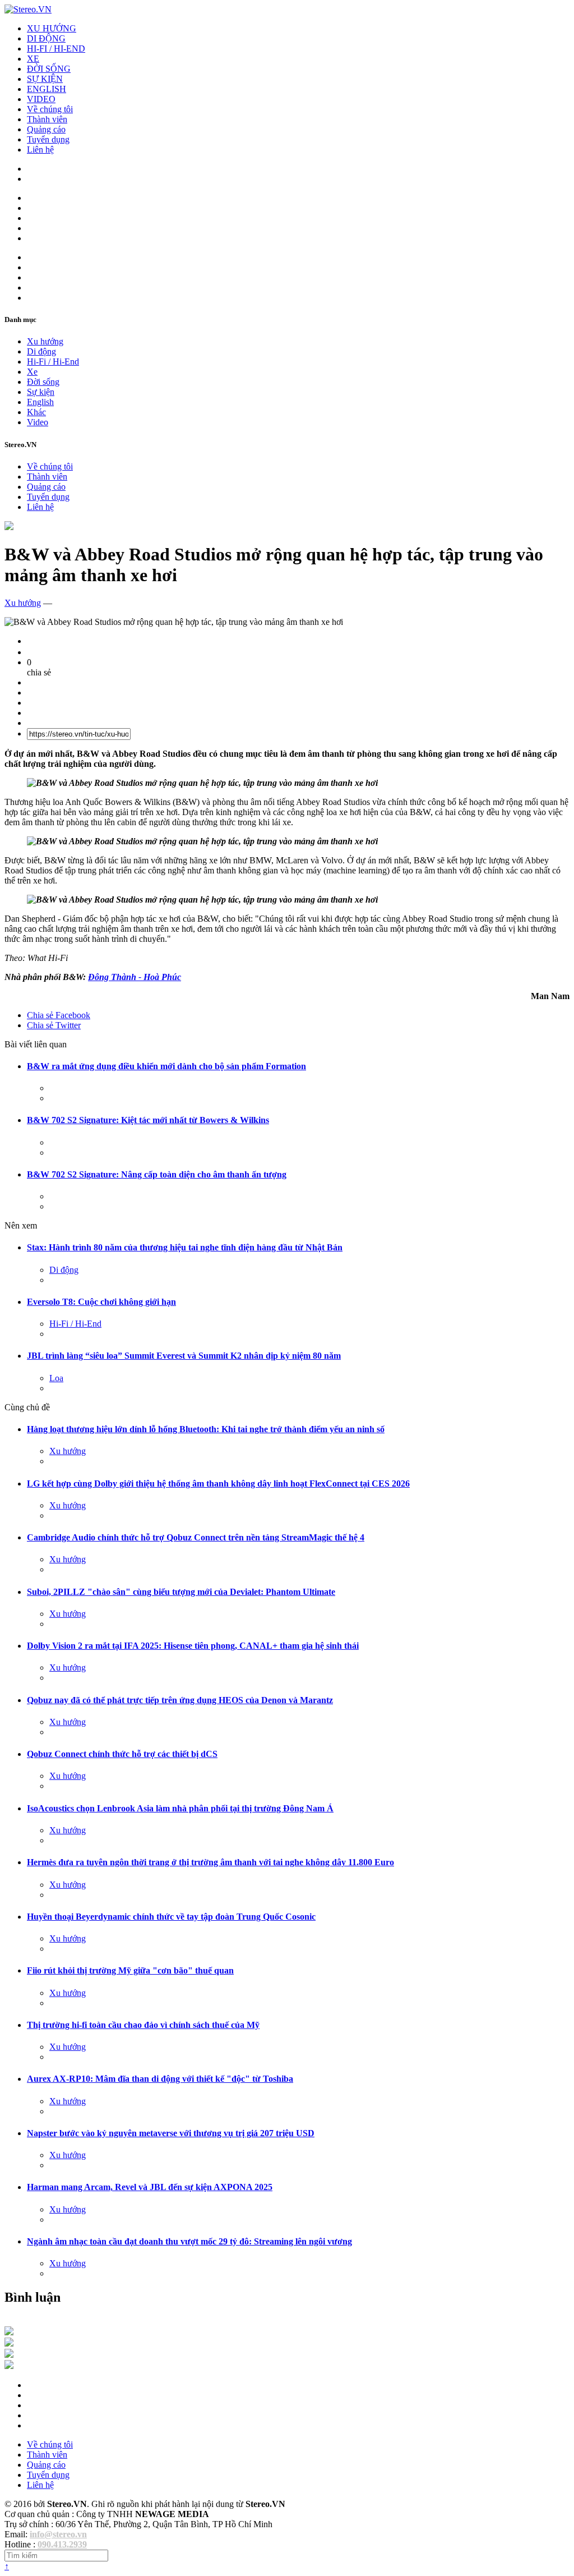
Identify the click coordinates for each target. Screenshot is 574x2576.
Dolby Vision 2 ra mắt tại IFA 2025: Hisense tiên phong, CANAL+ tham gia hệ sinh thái (193, 1646)
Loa (56, 1378)
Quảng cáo (46, 129)
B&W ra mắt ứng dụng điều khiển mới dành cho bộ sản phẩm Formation (166, 1066)
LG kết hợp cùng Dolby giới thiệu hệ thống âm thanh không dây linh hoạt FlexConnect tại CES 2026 (218, 1484)
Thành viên (47, 119)
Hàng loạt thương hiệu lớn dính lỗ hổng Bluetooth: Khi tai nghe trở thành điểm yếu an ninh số (206, 1429)
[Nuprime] (9, 2355)
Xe (32, 372)
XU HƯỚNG (52, 28)
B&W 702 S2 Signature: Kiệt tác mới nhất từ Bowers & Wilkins (148, 1120)
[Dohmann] (9, 2332)
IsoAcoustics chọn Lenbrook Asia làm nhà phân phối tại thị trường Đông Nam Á (180, 1808)
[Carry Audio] (9, 2343)
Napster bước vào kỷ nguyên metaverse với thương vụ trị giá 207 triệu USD (171, 2133)
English (40, 402)
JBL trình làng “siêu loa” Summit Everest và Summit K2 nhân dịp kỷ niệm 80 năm (184, 1356)
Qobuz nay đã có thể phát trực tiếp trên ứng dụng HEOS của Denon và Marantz (180, 1700)
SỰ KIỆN (45, 79)
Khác (36, 412)
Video (38, 422)
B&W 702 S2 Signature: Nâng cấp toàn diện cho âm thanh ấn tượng (157, 1174)
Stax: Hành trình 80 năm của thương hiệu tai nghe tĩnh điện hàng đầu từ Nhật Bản (185, 1247)
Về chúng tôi (50, 109)
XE (33, 59)
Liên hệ (40, 150)
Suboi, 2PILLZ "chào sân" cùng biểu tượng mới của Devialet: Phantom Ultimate (181, 1592)
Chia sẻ (59, 1015)
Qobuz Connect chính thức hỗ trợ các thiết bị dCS (122, 1754)
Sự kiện (41, 392)
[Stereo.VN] (28, 9)
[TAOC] (9, 2366)
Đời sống (43, 382)
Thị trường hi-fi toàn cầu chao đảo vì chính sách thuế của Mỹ (143, 2025)
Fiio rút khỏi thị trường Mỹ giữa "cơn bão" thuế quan (130, 1970)
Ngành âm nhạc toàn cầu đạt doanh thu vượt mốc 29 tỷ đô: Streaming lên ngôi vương (189, 2241)
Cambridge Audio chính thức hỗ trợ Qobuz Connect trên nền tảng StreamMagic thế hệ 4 (196, 1537)
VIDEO (41, 99)
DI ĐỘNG (46, 38)
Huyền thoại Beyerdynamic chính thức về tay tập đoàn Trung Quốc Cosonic (171, 1917)
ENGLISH (47, 89)
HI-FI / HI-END (56, 49)
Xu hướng (45, 341)
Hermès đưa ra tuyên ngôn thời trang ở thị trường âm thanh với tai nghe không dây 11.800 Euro (210, 1862)
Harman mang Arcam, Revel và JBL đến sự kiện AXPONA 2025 (150, 2187)
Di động (41, 351)
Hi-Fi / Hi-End (53, 362)
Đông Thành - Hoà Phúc (135, 977)
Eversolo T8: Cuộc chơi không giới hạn (101, 1302)
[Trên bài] (9, 527)
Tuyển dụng (48, 139)
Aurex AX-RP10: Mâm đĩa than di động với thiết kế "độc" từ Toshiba (160, 2079)
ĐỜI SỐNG (49, 69)
